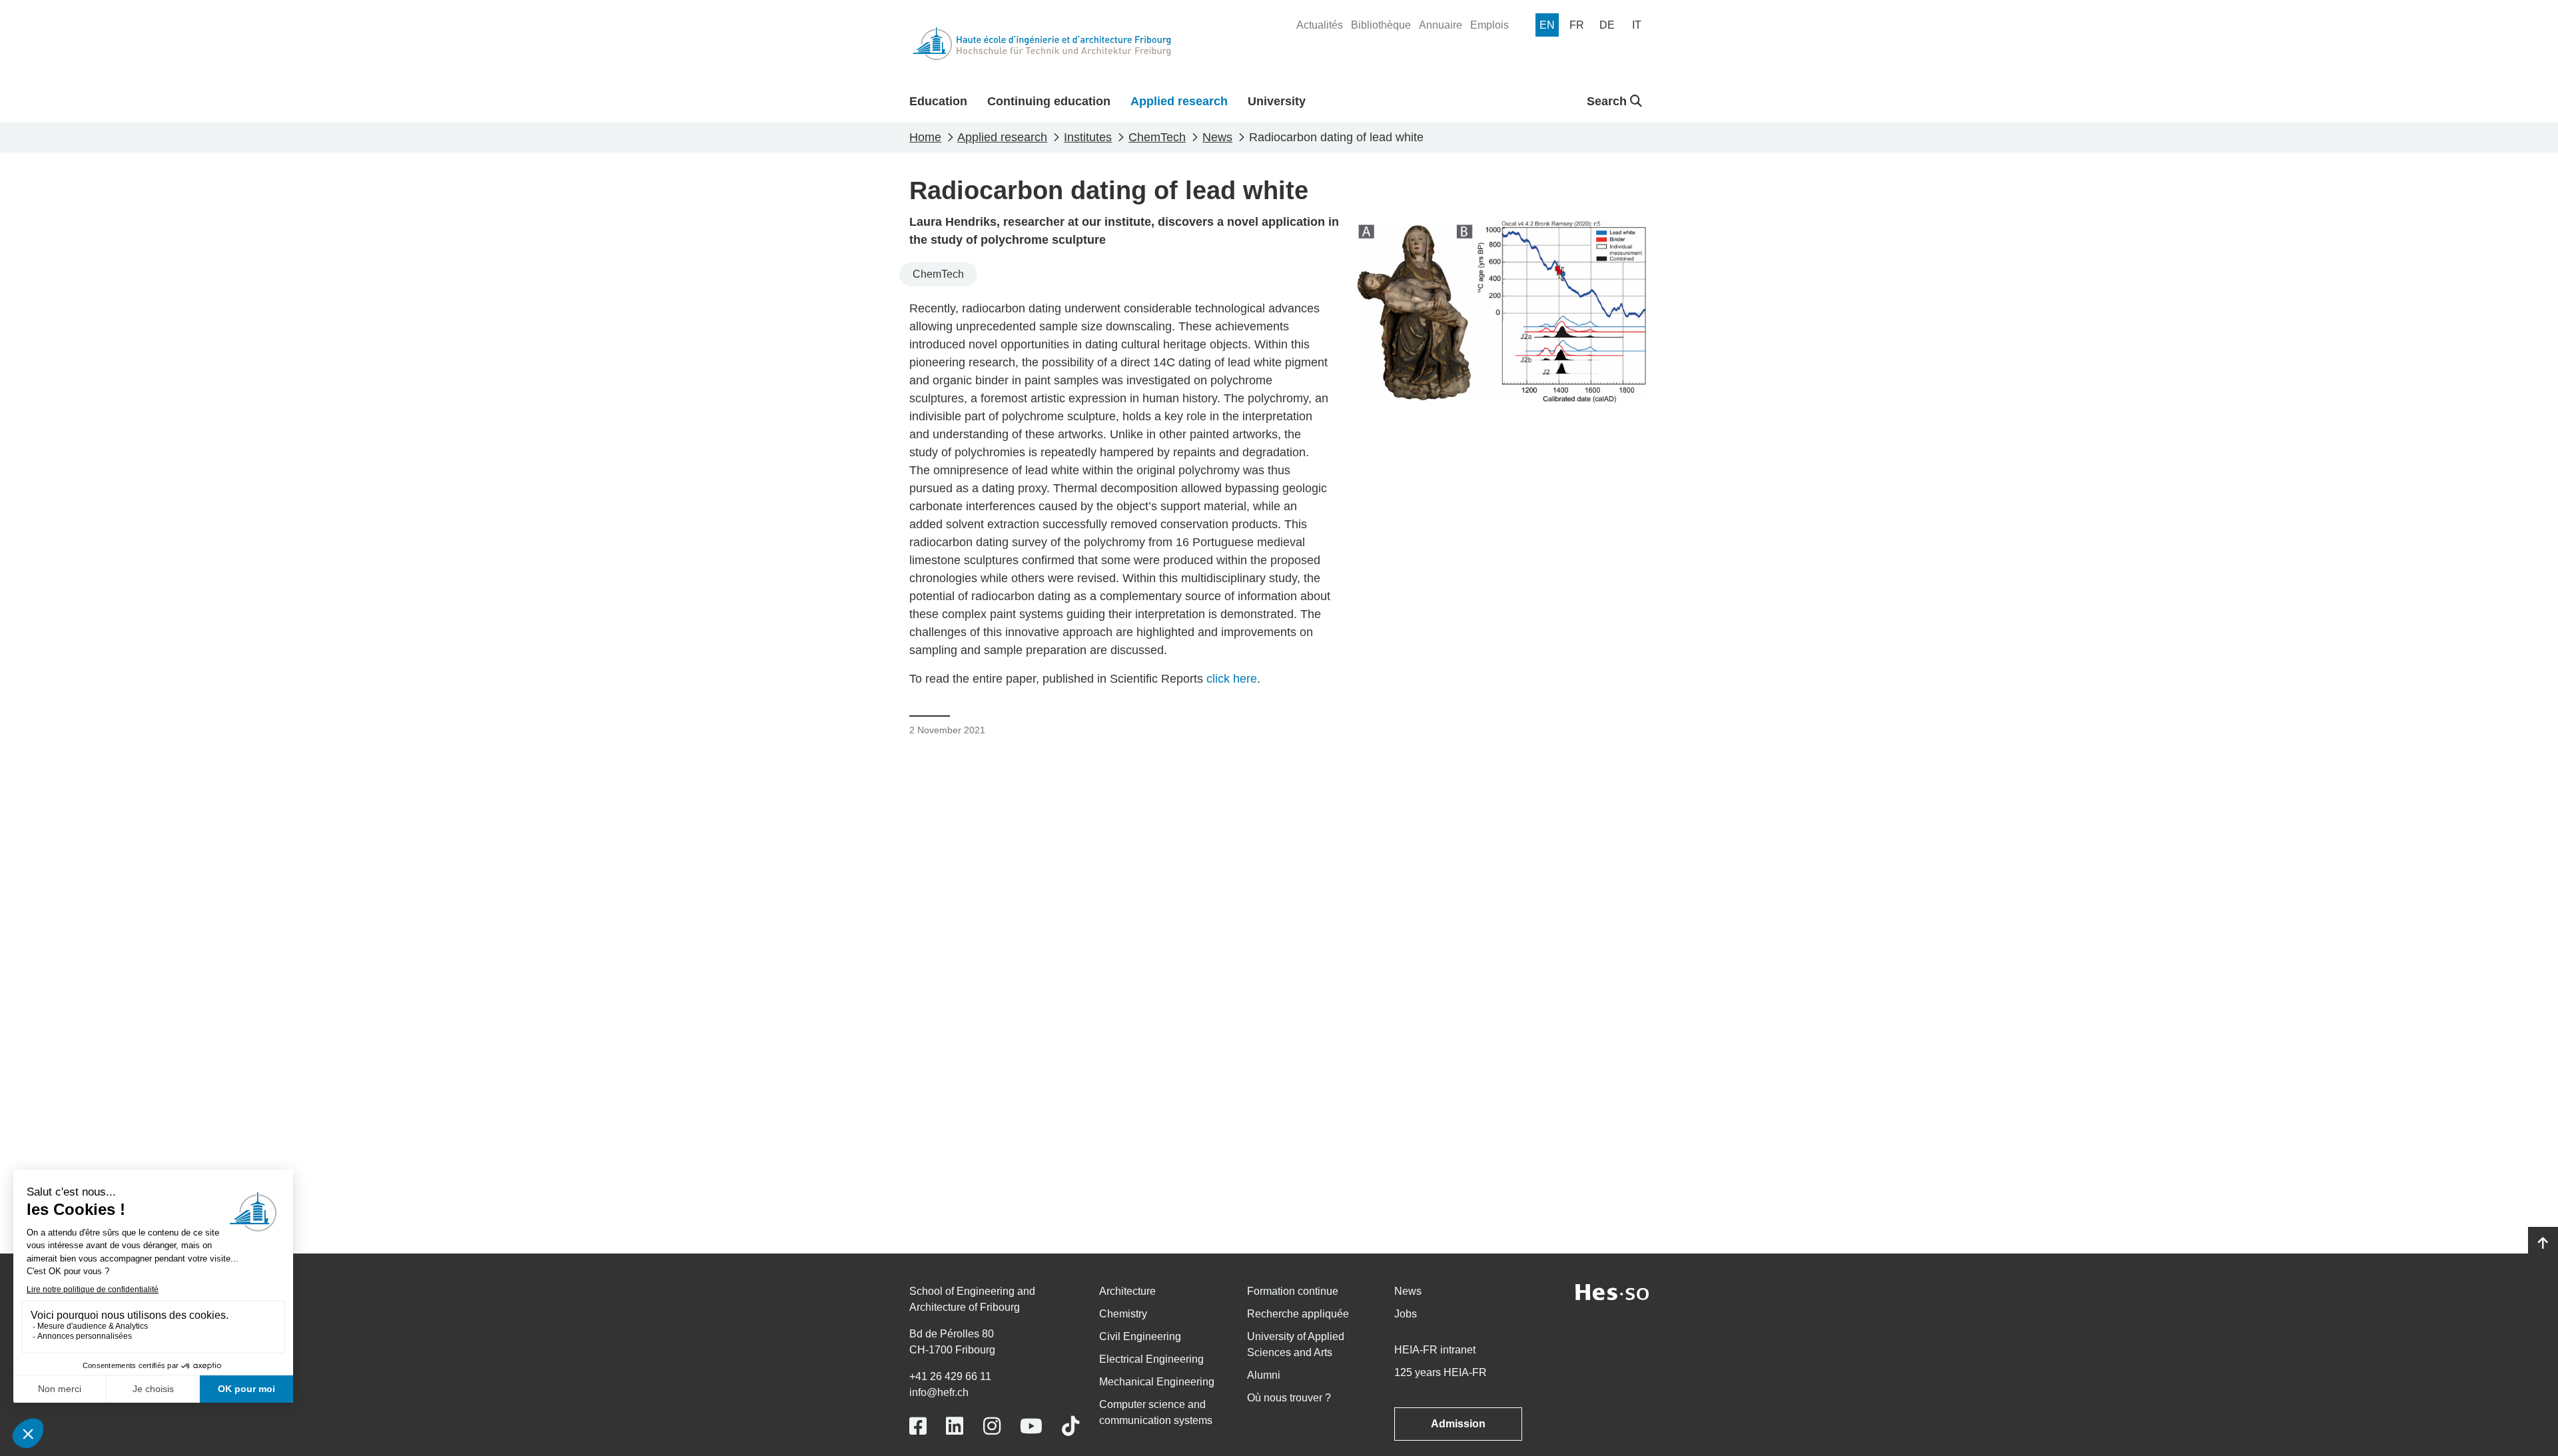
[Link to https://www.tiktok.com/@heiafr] (1070, 1426)
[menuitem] (1320, 25)
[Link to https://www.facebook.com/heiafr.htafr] (918, 1426)
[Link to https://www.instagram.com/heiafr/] (992, 1426)
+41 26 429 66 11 (950, 1376)
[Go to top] (2543, 1244)
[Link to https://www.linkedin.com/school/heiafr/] (955, 1426)
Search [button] (1608, 101)
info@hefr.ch (939, 1392)
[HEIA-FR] (1042, 44)
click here (1232, 679)
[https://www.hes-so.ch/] (1612, 1291)
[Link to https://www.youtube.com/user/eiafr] (1031, 1426)
